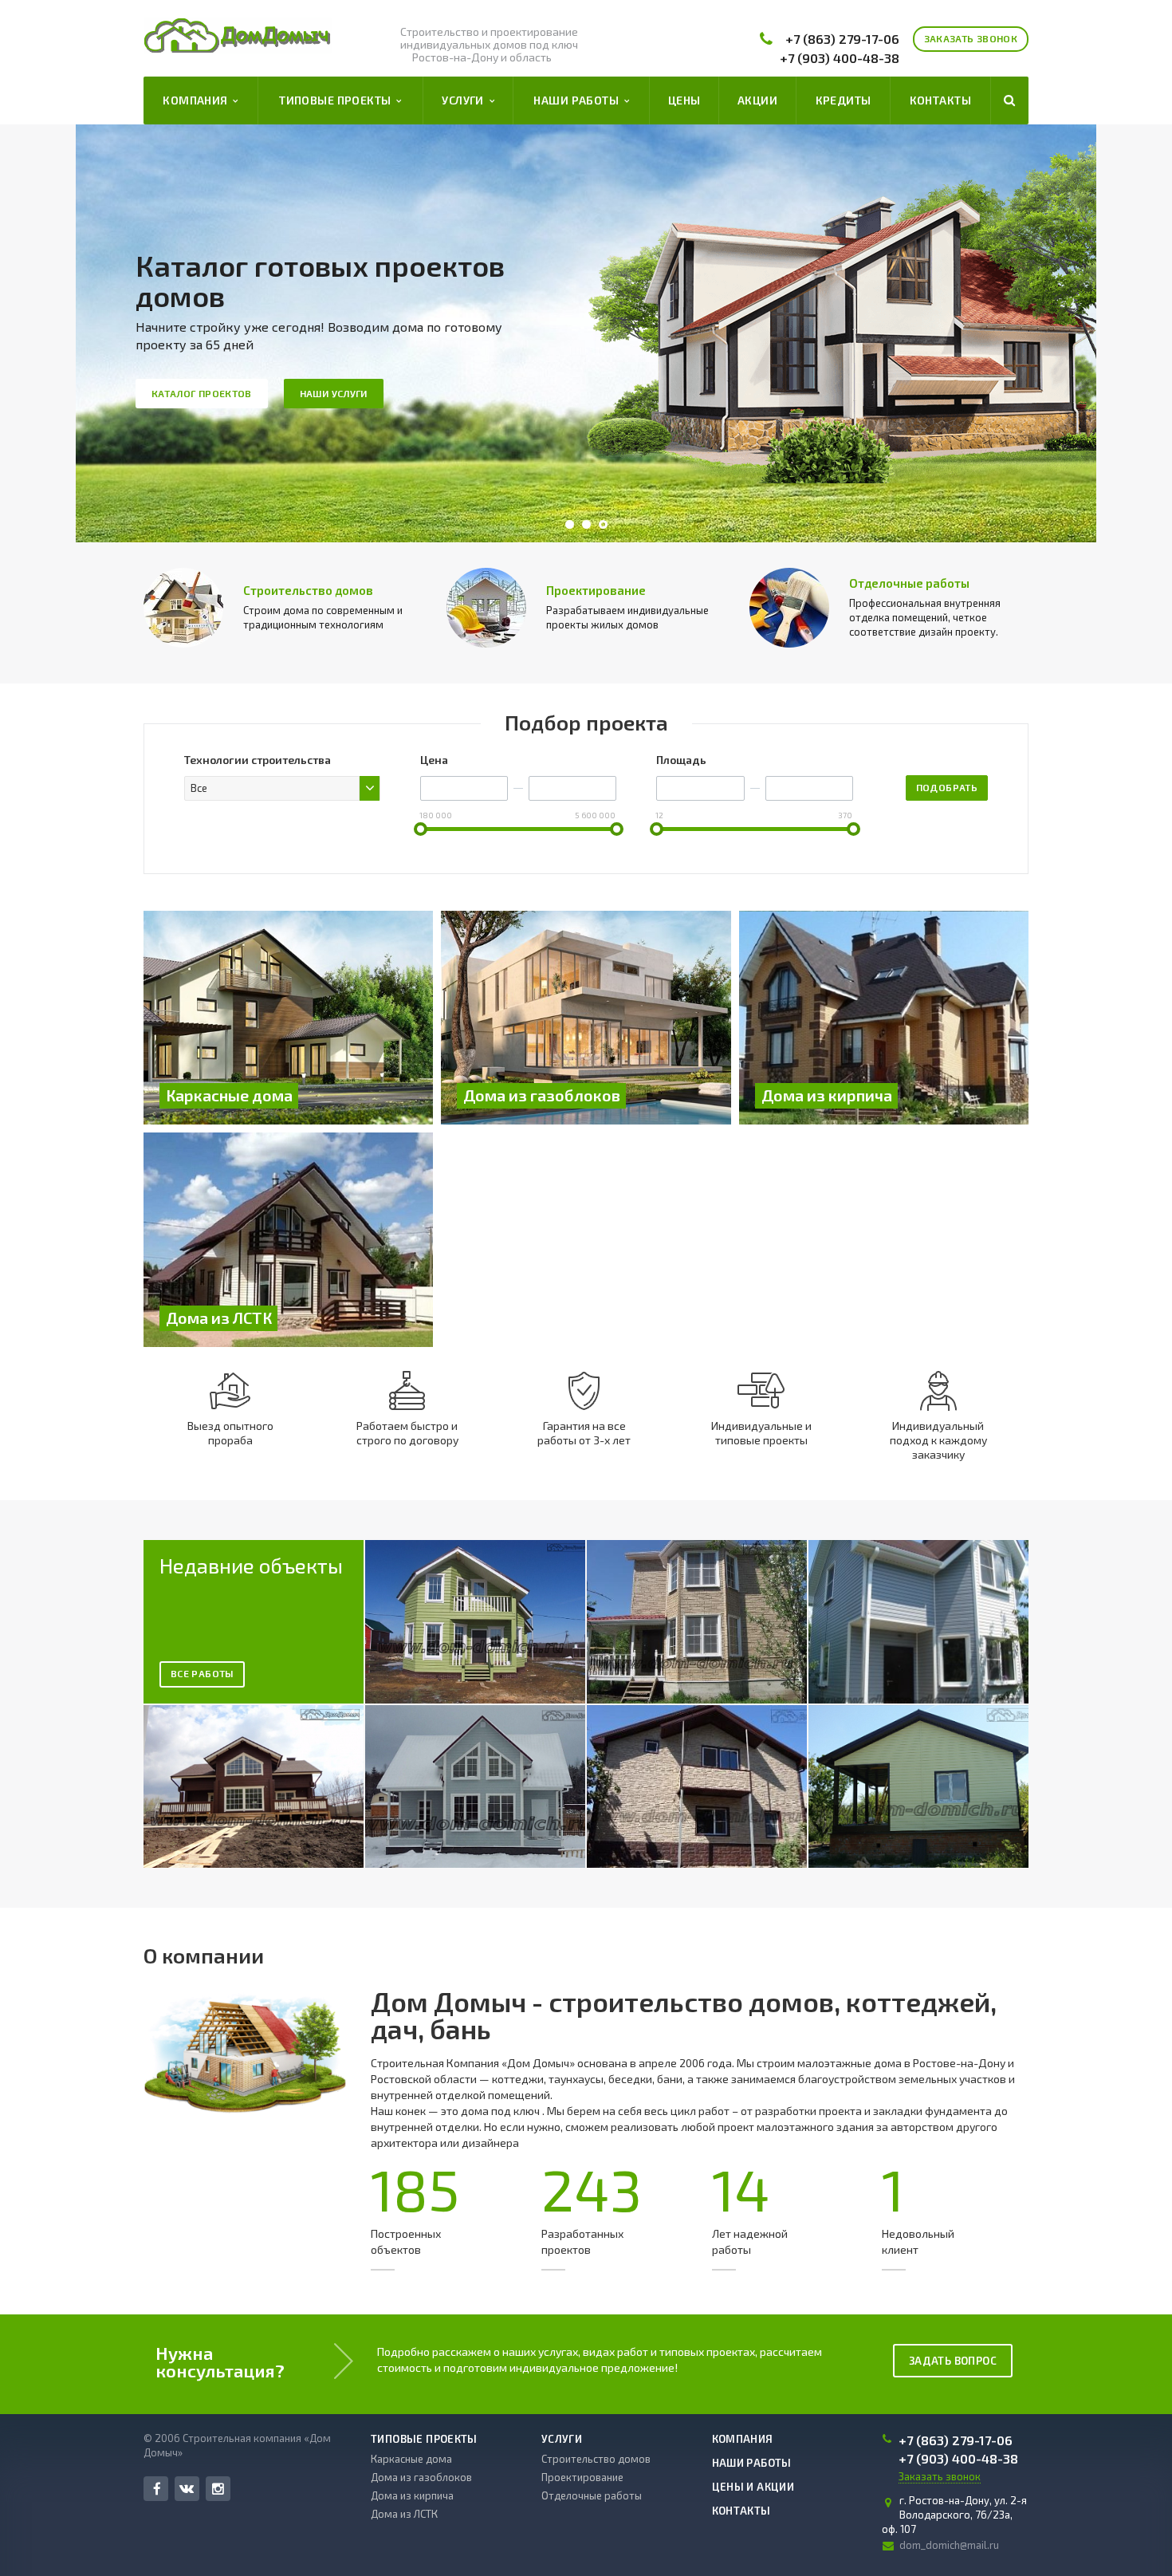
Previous (124, 334)
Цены (684, 100)
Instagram (218, 2489)
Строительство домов (308, 590)
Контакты (940, 100)
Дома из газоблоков (421, 2477)
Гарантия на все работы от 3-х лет (584, 1433)
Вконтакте (187, 2489)
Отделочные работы (909, 583)
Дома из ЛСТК (404, 2514)
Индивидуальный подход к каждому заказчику (938, 1440)
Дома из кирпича (412, 2495)
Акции (757, 100)
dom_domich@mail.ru (949, 2545)
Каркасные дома (411, 2459)
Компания (198, 100)
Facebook (156, 2489)
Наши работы (578, 100)
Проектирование (596, 590)
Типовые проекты (338, 100)
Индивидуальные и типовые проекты (761, 1433)
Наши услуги (334, 393)
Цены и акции (753, 2487)
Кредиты (844, 100)
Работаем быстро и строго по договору (407, 1433)
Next (1048, 334)
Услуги (465, 100)
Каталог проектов (202, 393)
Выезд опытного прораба (230, 1433)
